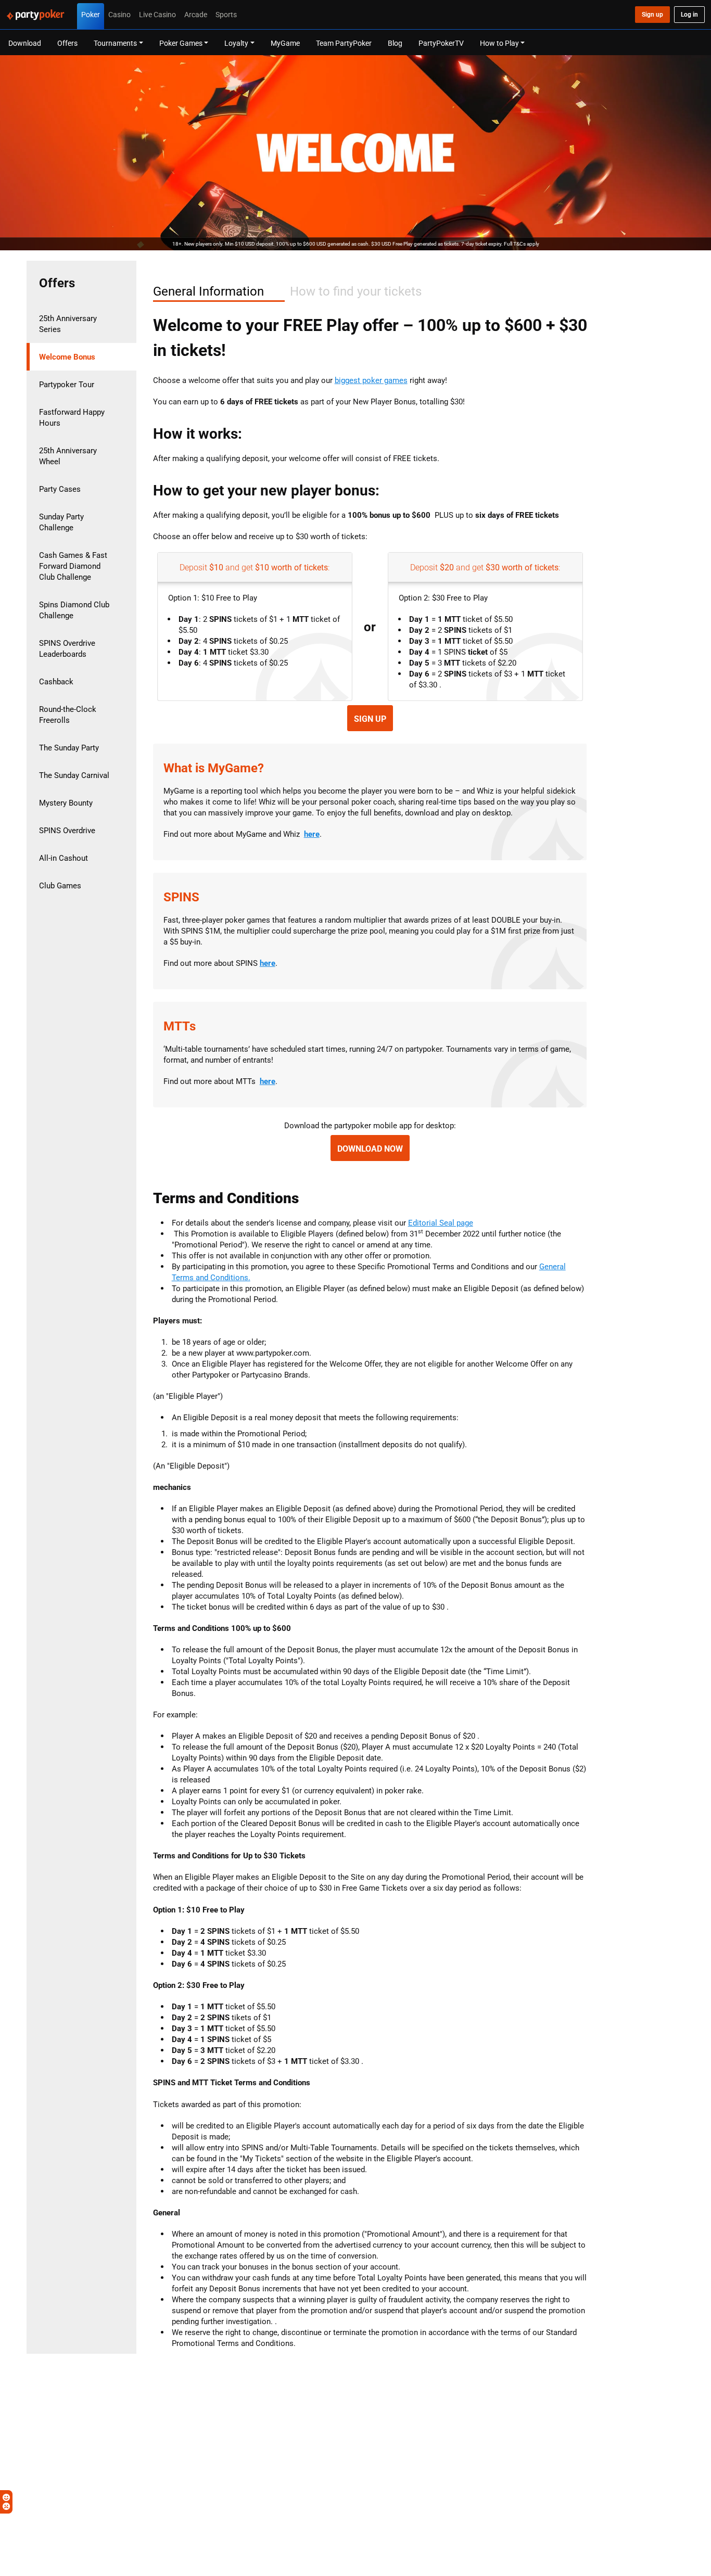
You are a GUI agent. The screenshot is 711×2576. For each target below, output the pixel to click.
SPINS (181, 897)
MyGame (285, 43)
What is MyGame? (214, 768)
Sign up (370, 719)
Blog (395, 43)
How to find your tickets (356, 291)
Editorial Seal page (441, 1223)
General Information (208, 291)
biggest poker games (371, 380)
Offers (67, 43)
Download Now (370, 1149)
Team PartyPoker (344, 43)
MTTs (180, 1026)
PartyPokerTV (441, 43)
